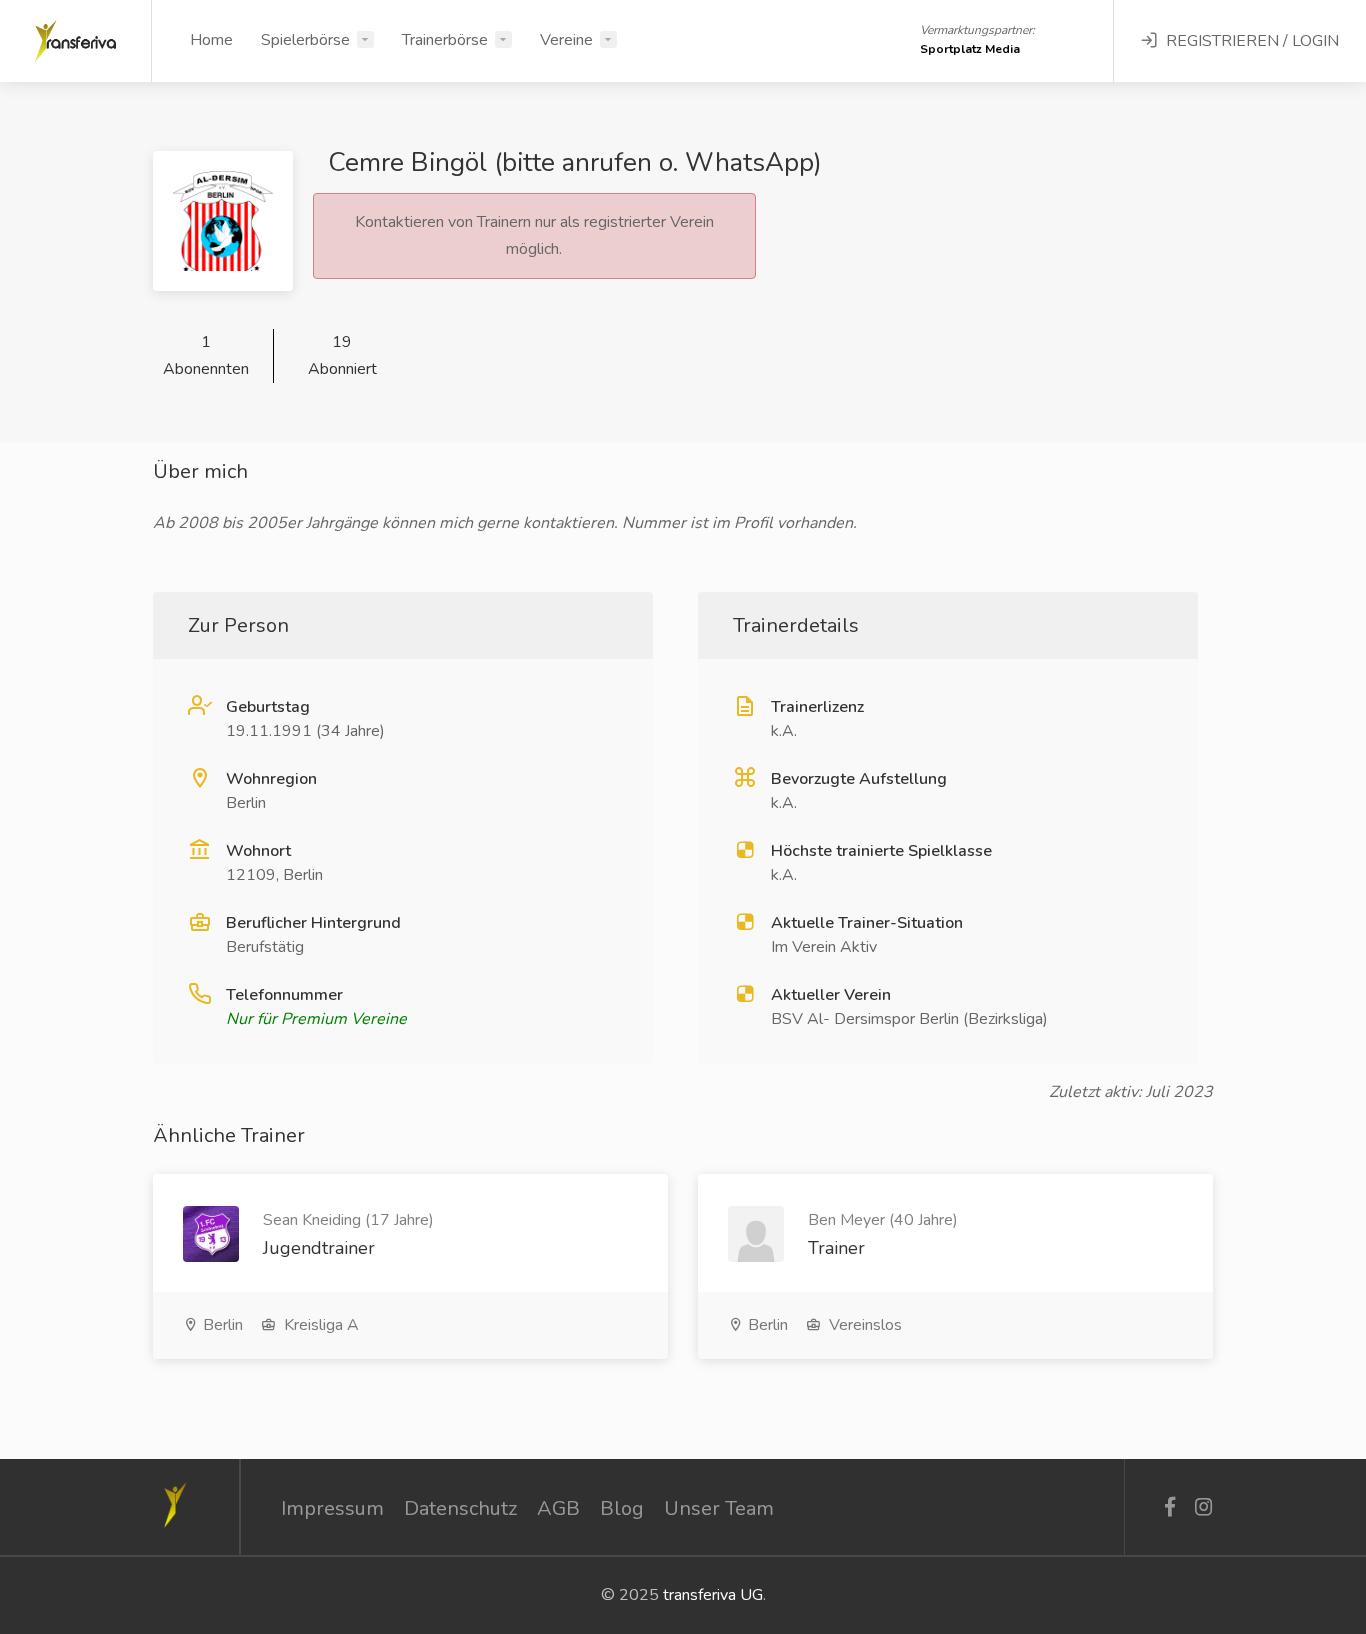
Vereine (566, 40)
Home (211, 40)
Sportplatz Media (970, 49)
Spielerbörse (305, 40)
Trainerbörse (445, 40)
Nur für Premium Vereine (316, 1019)
